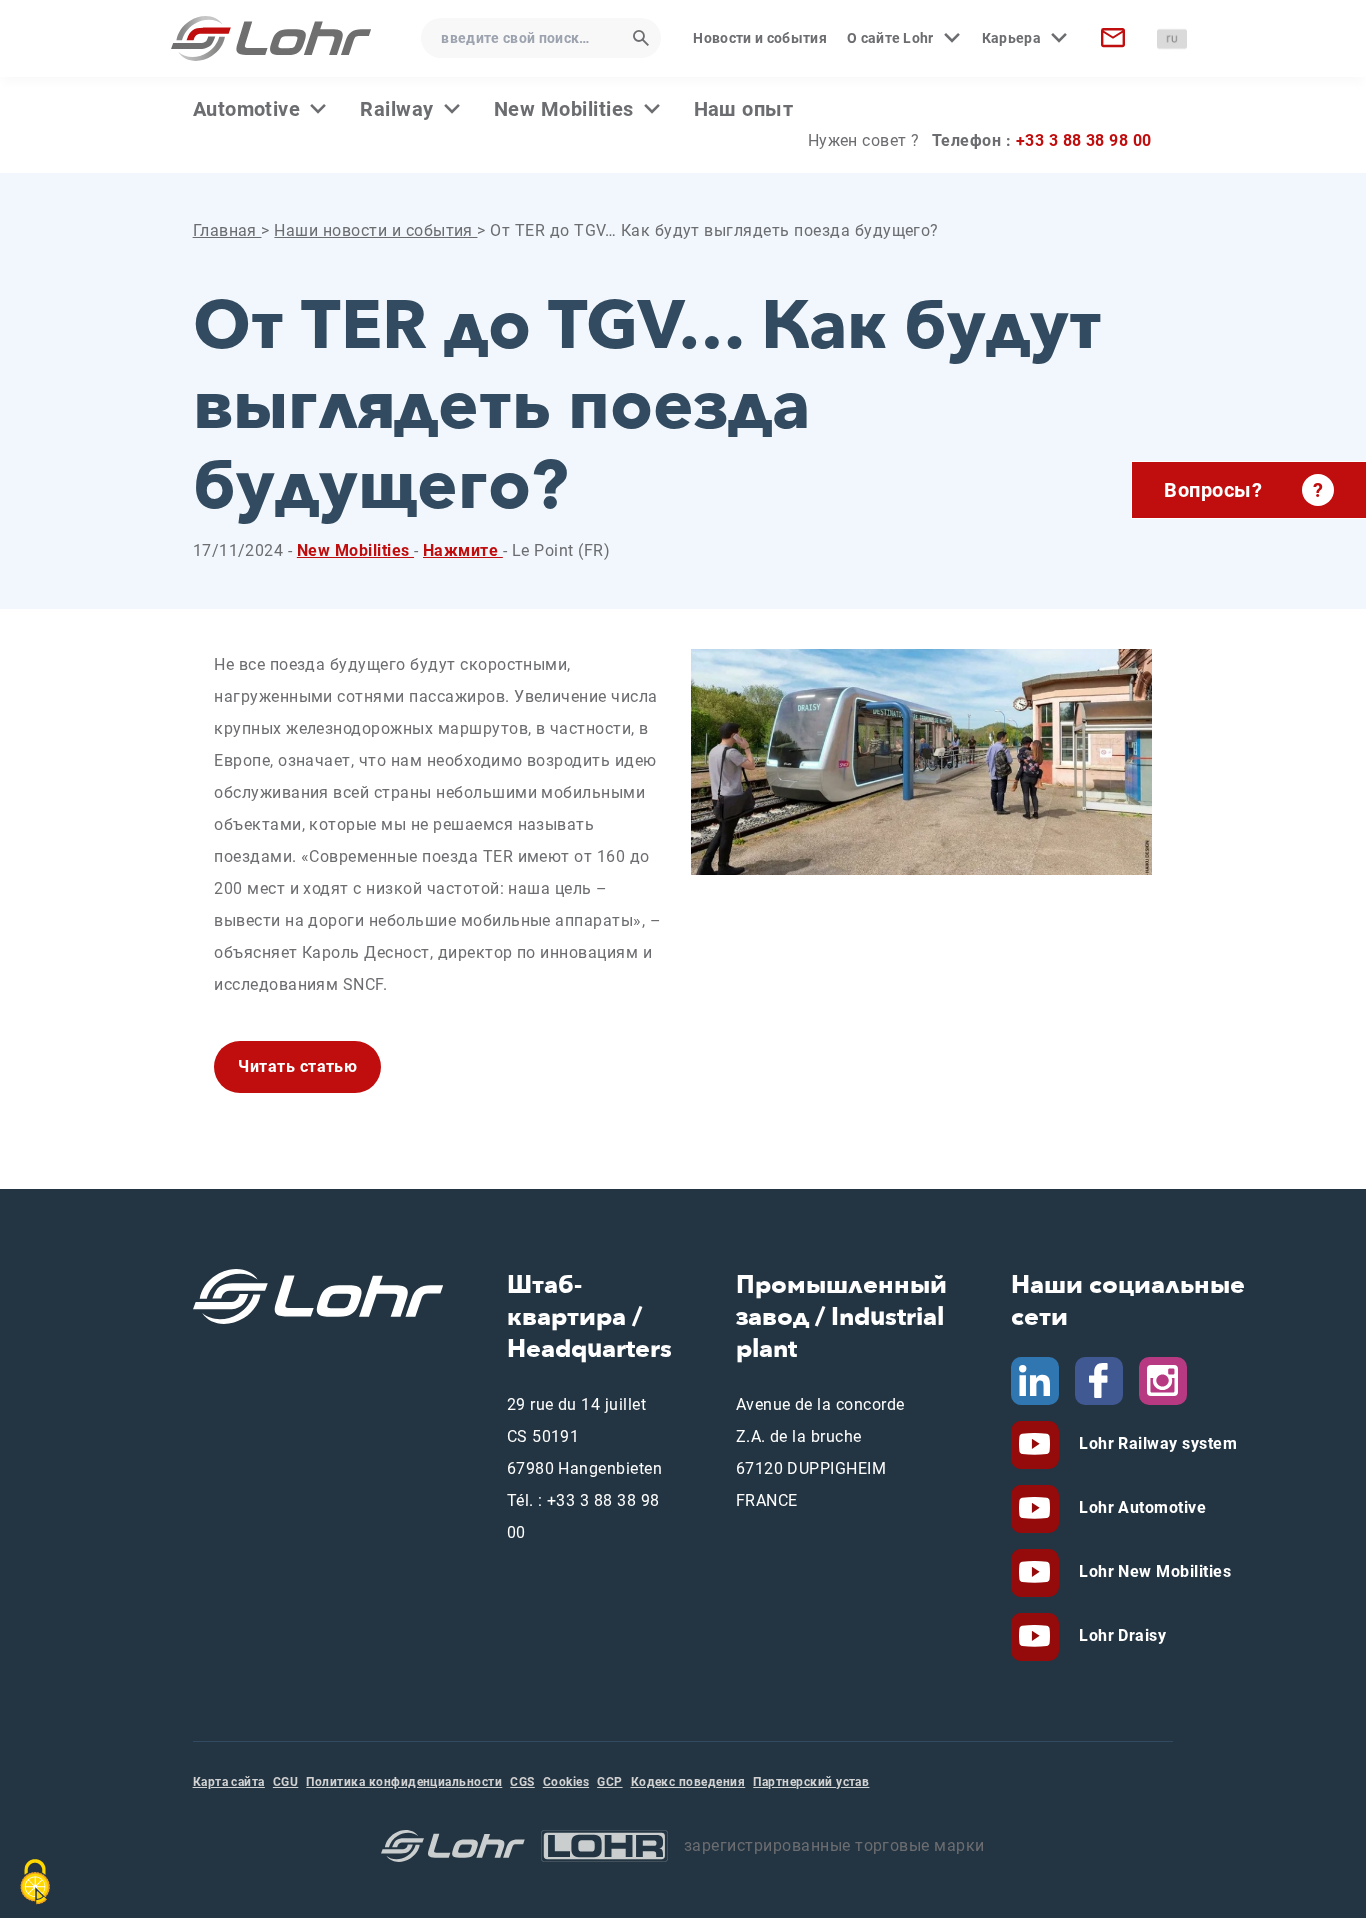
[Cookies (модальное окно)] (35, 1882)
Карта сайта (229, 1782)
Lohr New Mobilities (1153, 1571)
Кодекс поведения (688, 1782)
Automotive (247, 109)
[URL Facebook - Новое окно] (1099, 1379)
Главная (227, 230)
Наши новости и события (375, 230)
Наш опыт (744, 109)
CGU (285, 1782)
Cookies (566, 1782)
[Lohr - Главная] (271, 38)
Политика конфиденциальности (404, 1782)
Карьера (1011, 38)
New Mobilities (564, 109)
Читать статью (297, 1066)
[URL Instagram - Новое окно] (1163, 1379)
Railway (396, 109)
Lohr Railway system (1156, 1443)
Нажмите (463, 550)
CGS (522, 1782)
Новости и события (759, 38)
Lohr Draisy (1121, 1635)
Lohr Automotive (1141, 1507)
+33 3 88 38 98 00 (1084, 140)
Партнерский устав (811, 1782)
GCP (609, 1782)
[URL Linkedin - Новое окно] (1035, 1379)
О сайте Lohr (890, 38)
